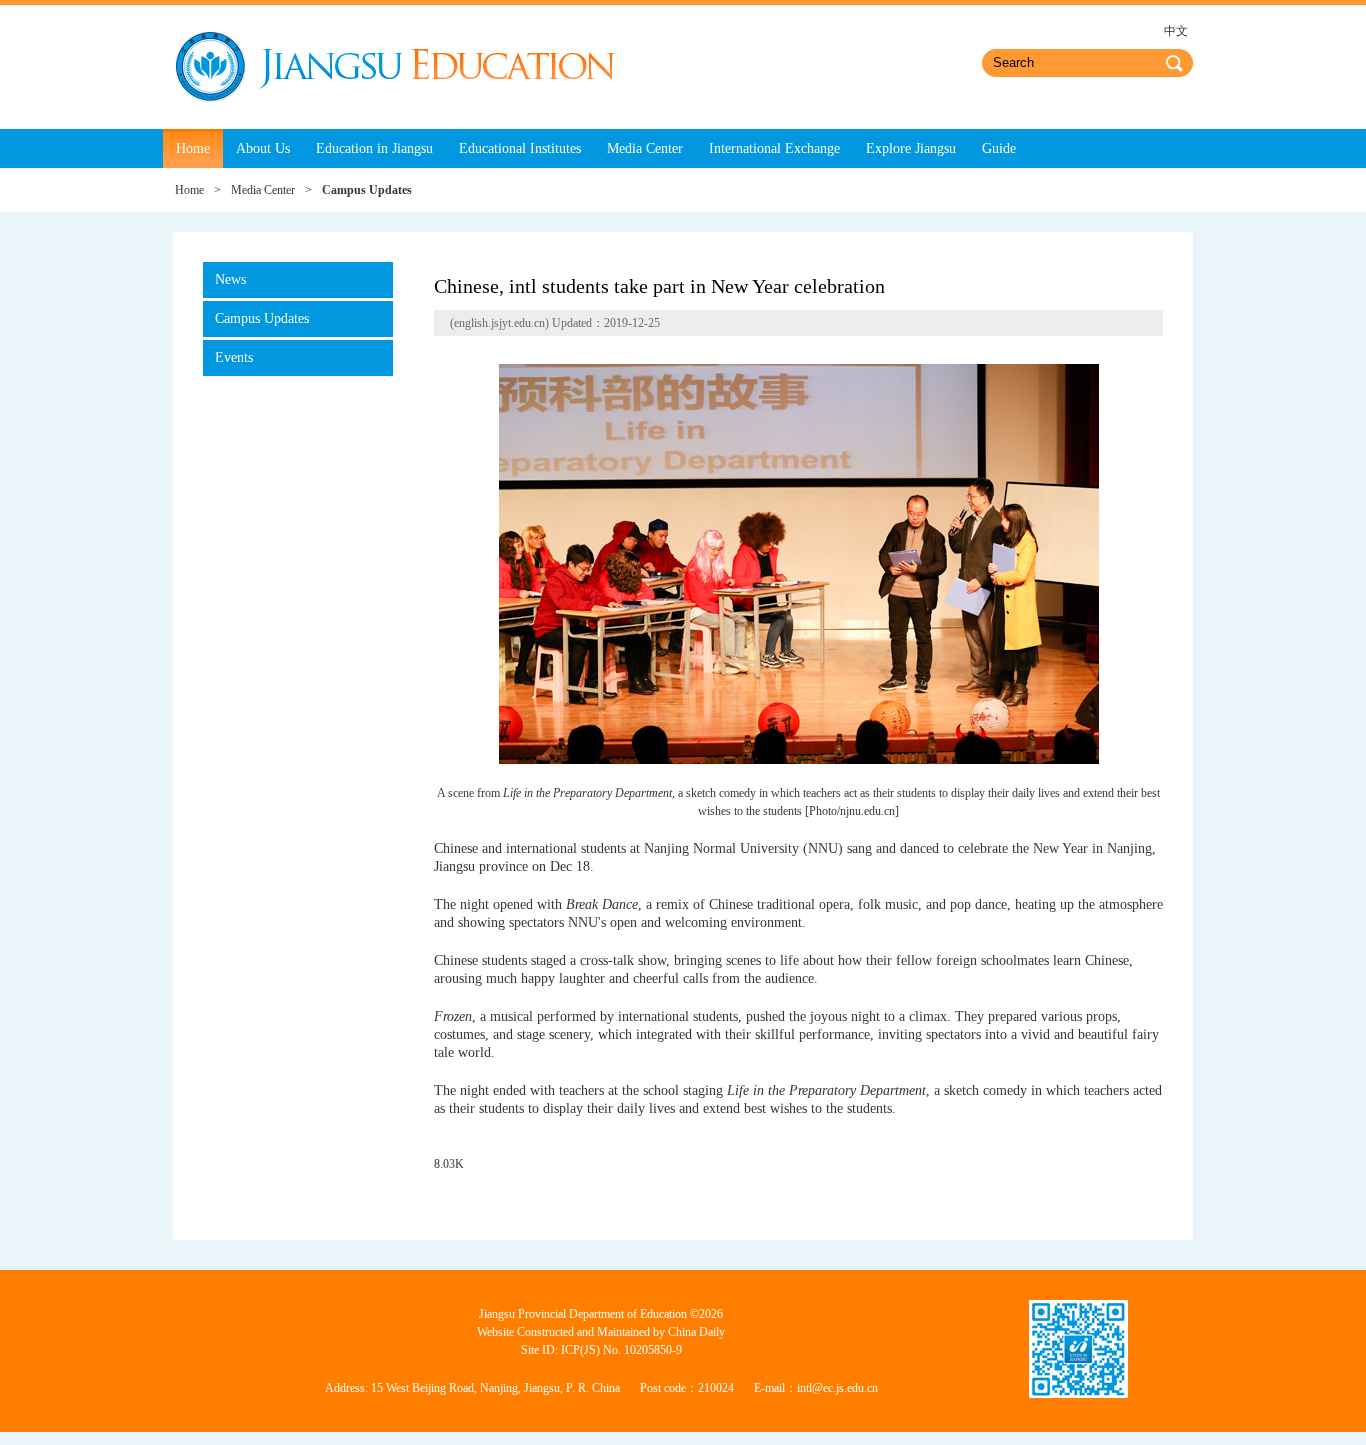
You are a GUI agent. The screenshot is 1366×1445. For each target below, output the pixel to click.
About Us (263, 148)
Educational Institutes (520, 148)
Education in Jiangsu (374, 148)
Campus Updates (262, 318)
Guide (999, 148)
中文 (1176, 31)
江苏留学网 (394, 67)
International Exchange (774, 148)
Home (193, 148)
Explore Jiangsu (911, 148)
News (230, 279)
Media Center (645, 148)
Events (234, 357)
